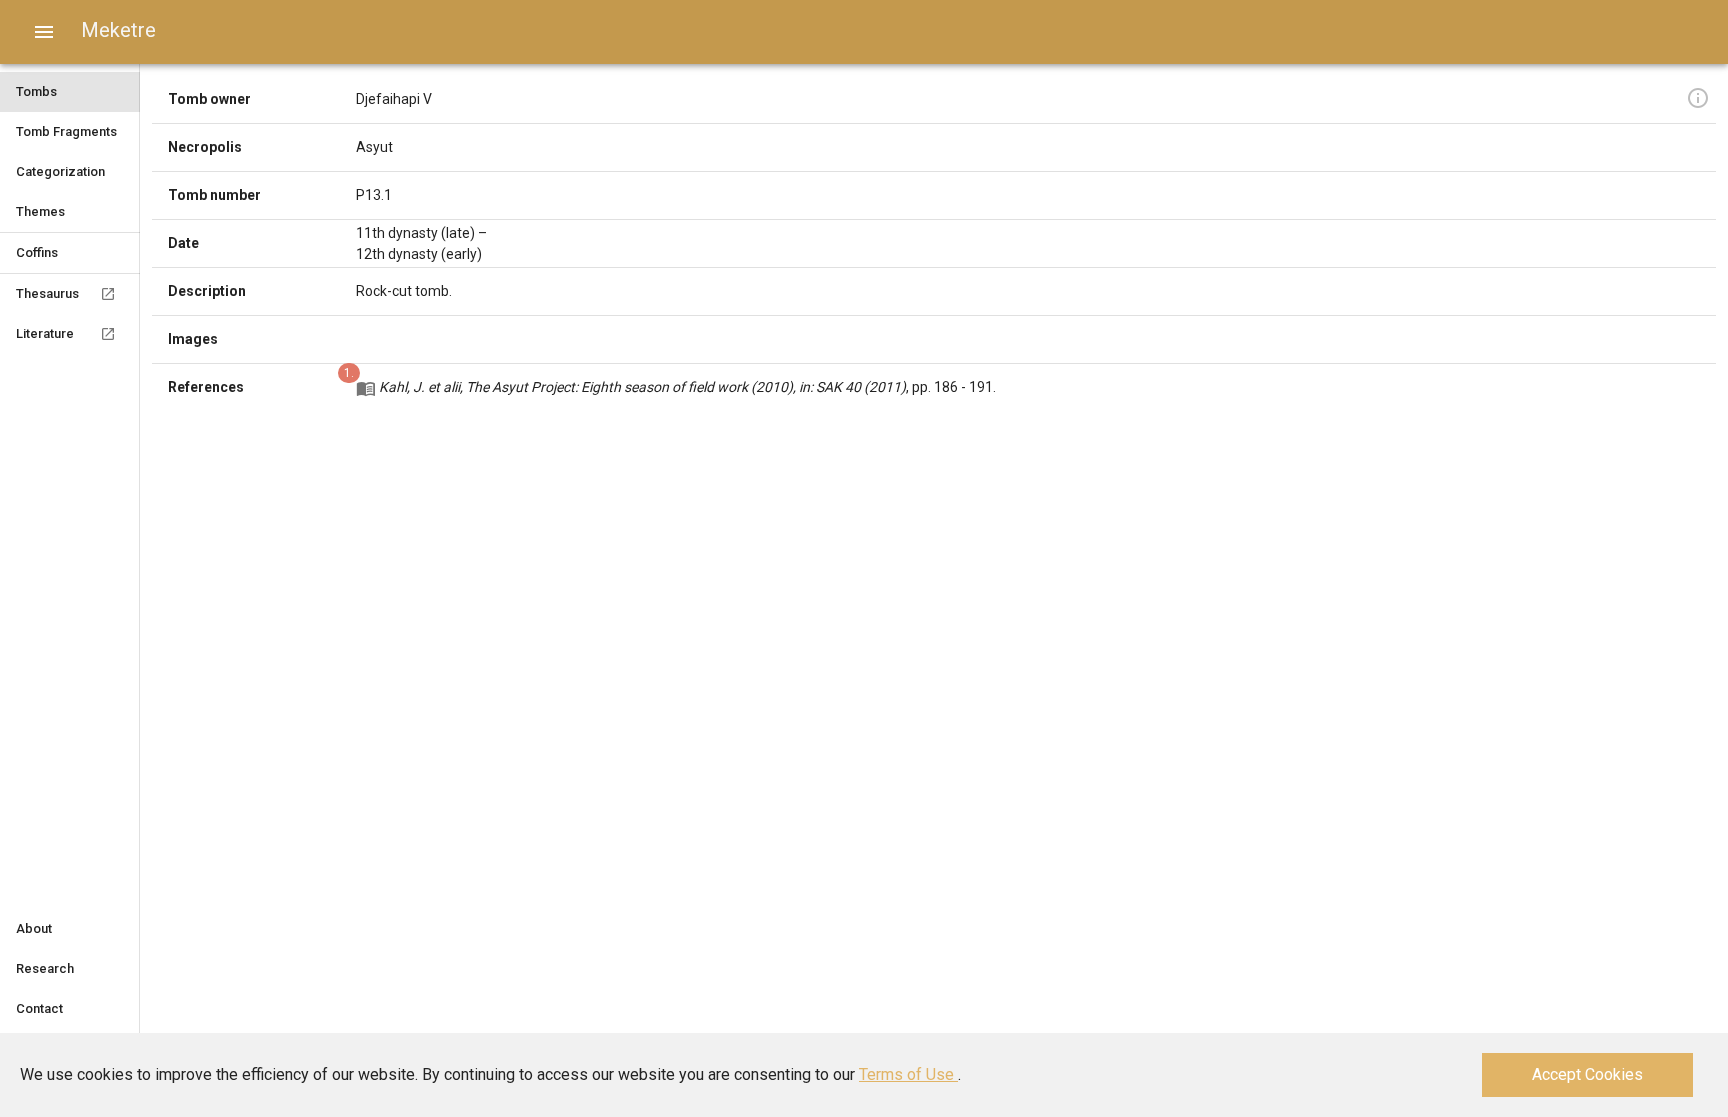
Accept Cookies (1587, 1074)
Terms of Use (908, 1074)
